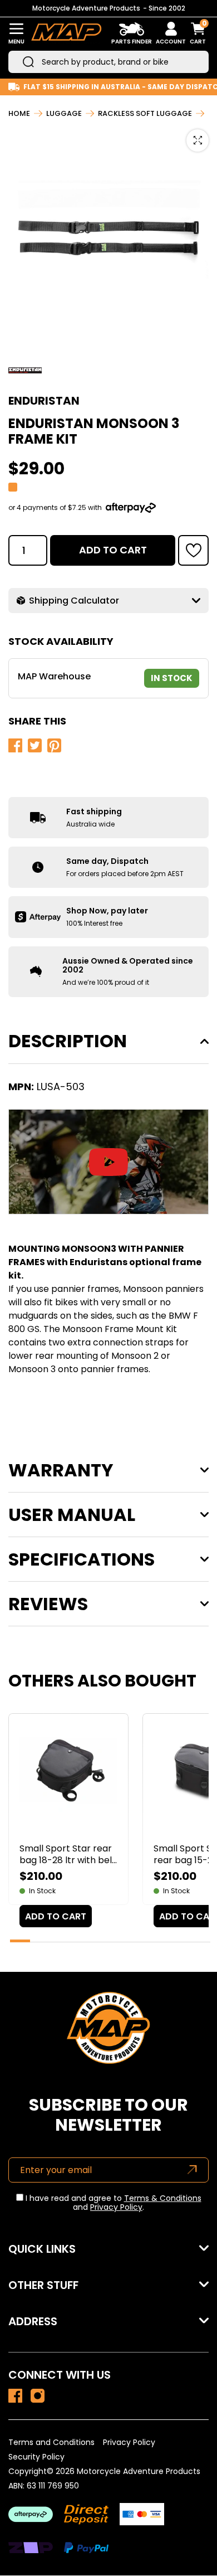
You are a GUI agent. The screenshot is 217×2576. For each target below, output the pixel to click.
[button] (193, 550)
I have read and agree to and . (112, 2203)
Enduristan (44, 401)
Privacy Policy (116, 2207)
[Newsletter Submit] (192, 2170)
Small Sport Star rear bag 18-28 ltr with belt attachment (68, 1854)
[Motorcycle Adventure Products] (66, 34)
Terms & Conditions (163, 2198)
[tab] (20, 1941)
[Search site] (28, 62)
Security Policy (36, 2457)
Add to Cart (113, 550)
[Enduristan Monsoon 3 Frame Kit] (15, 2396)
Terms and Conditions (51, 2442)
